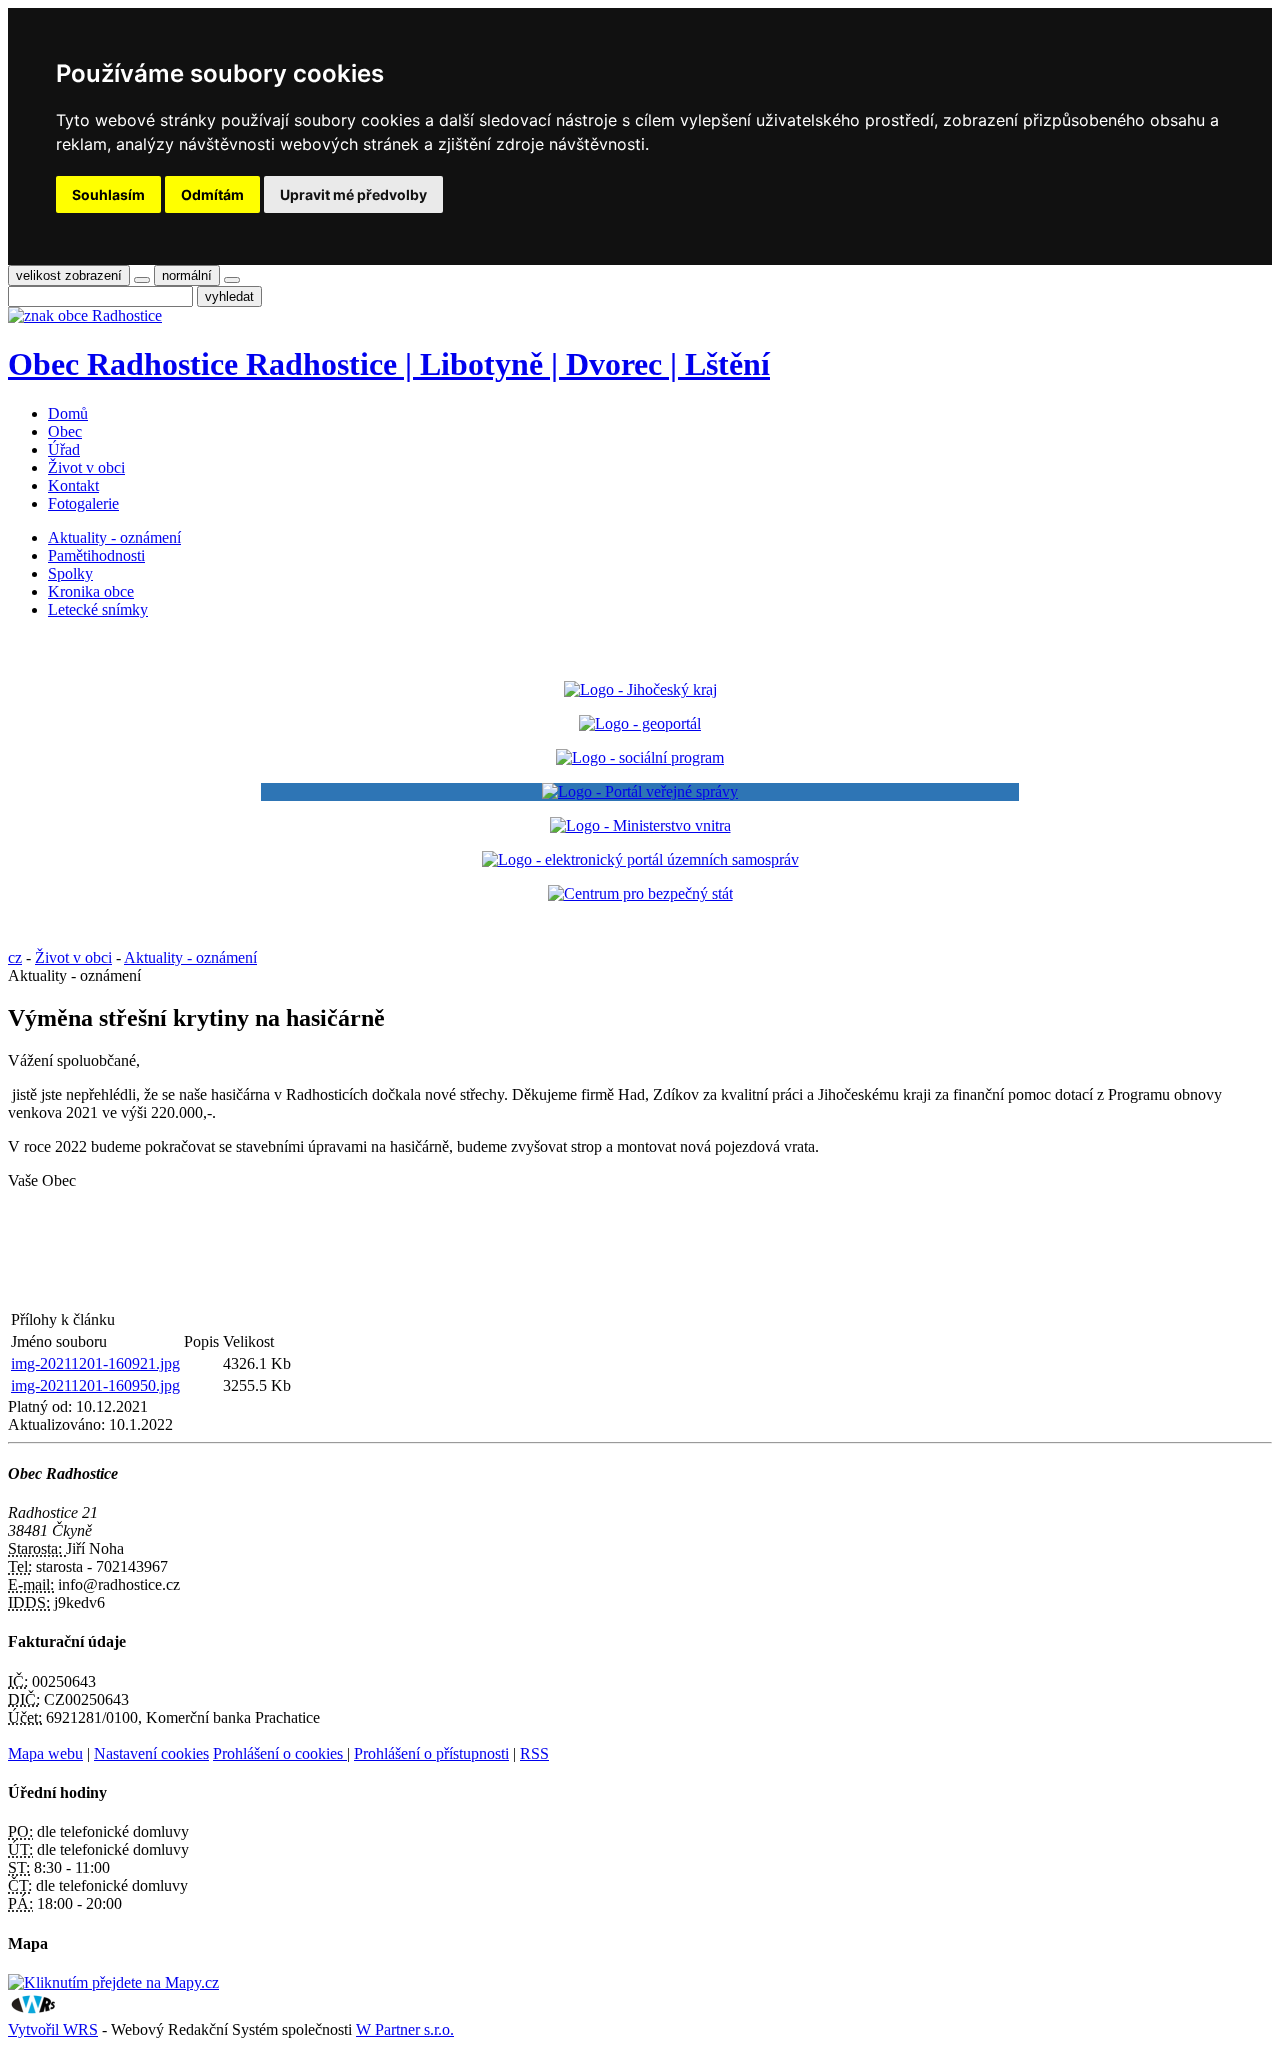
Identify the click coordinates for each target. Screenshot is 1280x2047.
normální (187, 275)
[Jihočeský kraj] (640, 689)
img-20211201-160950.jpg (95, 1385)
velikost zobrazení (69, 275)
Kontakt (73, 485)
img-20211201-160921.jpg (95, 1363)
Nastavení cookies (151, 1753)
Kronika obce (91, 591)
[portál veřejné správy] (640, 792)
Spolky (70, 573)
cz (15, 957)
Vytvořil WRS (53, 2029)
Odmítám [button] (212, 194)
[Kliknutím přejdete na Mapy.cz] (113, 1982)
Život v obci (86, 467)
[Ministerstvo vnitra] (640, 825)
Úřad (64, 449)
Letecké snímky (98, 609)
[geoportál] (640, 723)
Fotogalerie (83, 503)
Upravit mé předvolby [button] (353, 194)
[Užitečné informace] (640, 893)
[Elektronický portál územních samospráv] (640, 859)
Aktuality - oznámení (114, 537)
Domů (68, 413)
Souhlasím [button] (108, 194)
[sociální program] (640, 757)
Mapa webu (45, 1753)
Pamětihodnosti (96, 555)
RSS (534, 1753)
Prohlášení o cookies (280, 1753)
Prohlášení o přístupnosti (431, 1753)
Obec (65, 431)
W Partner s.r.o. (405, 2029)
